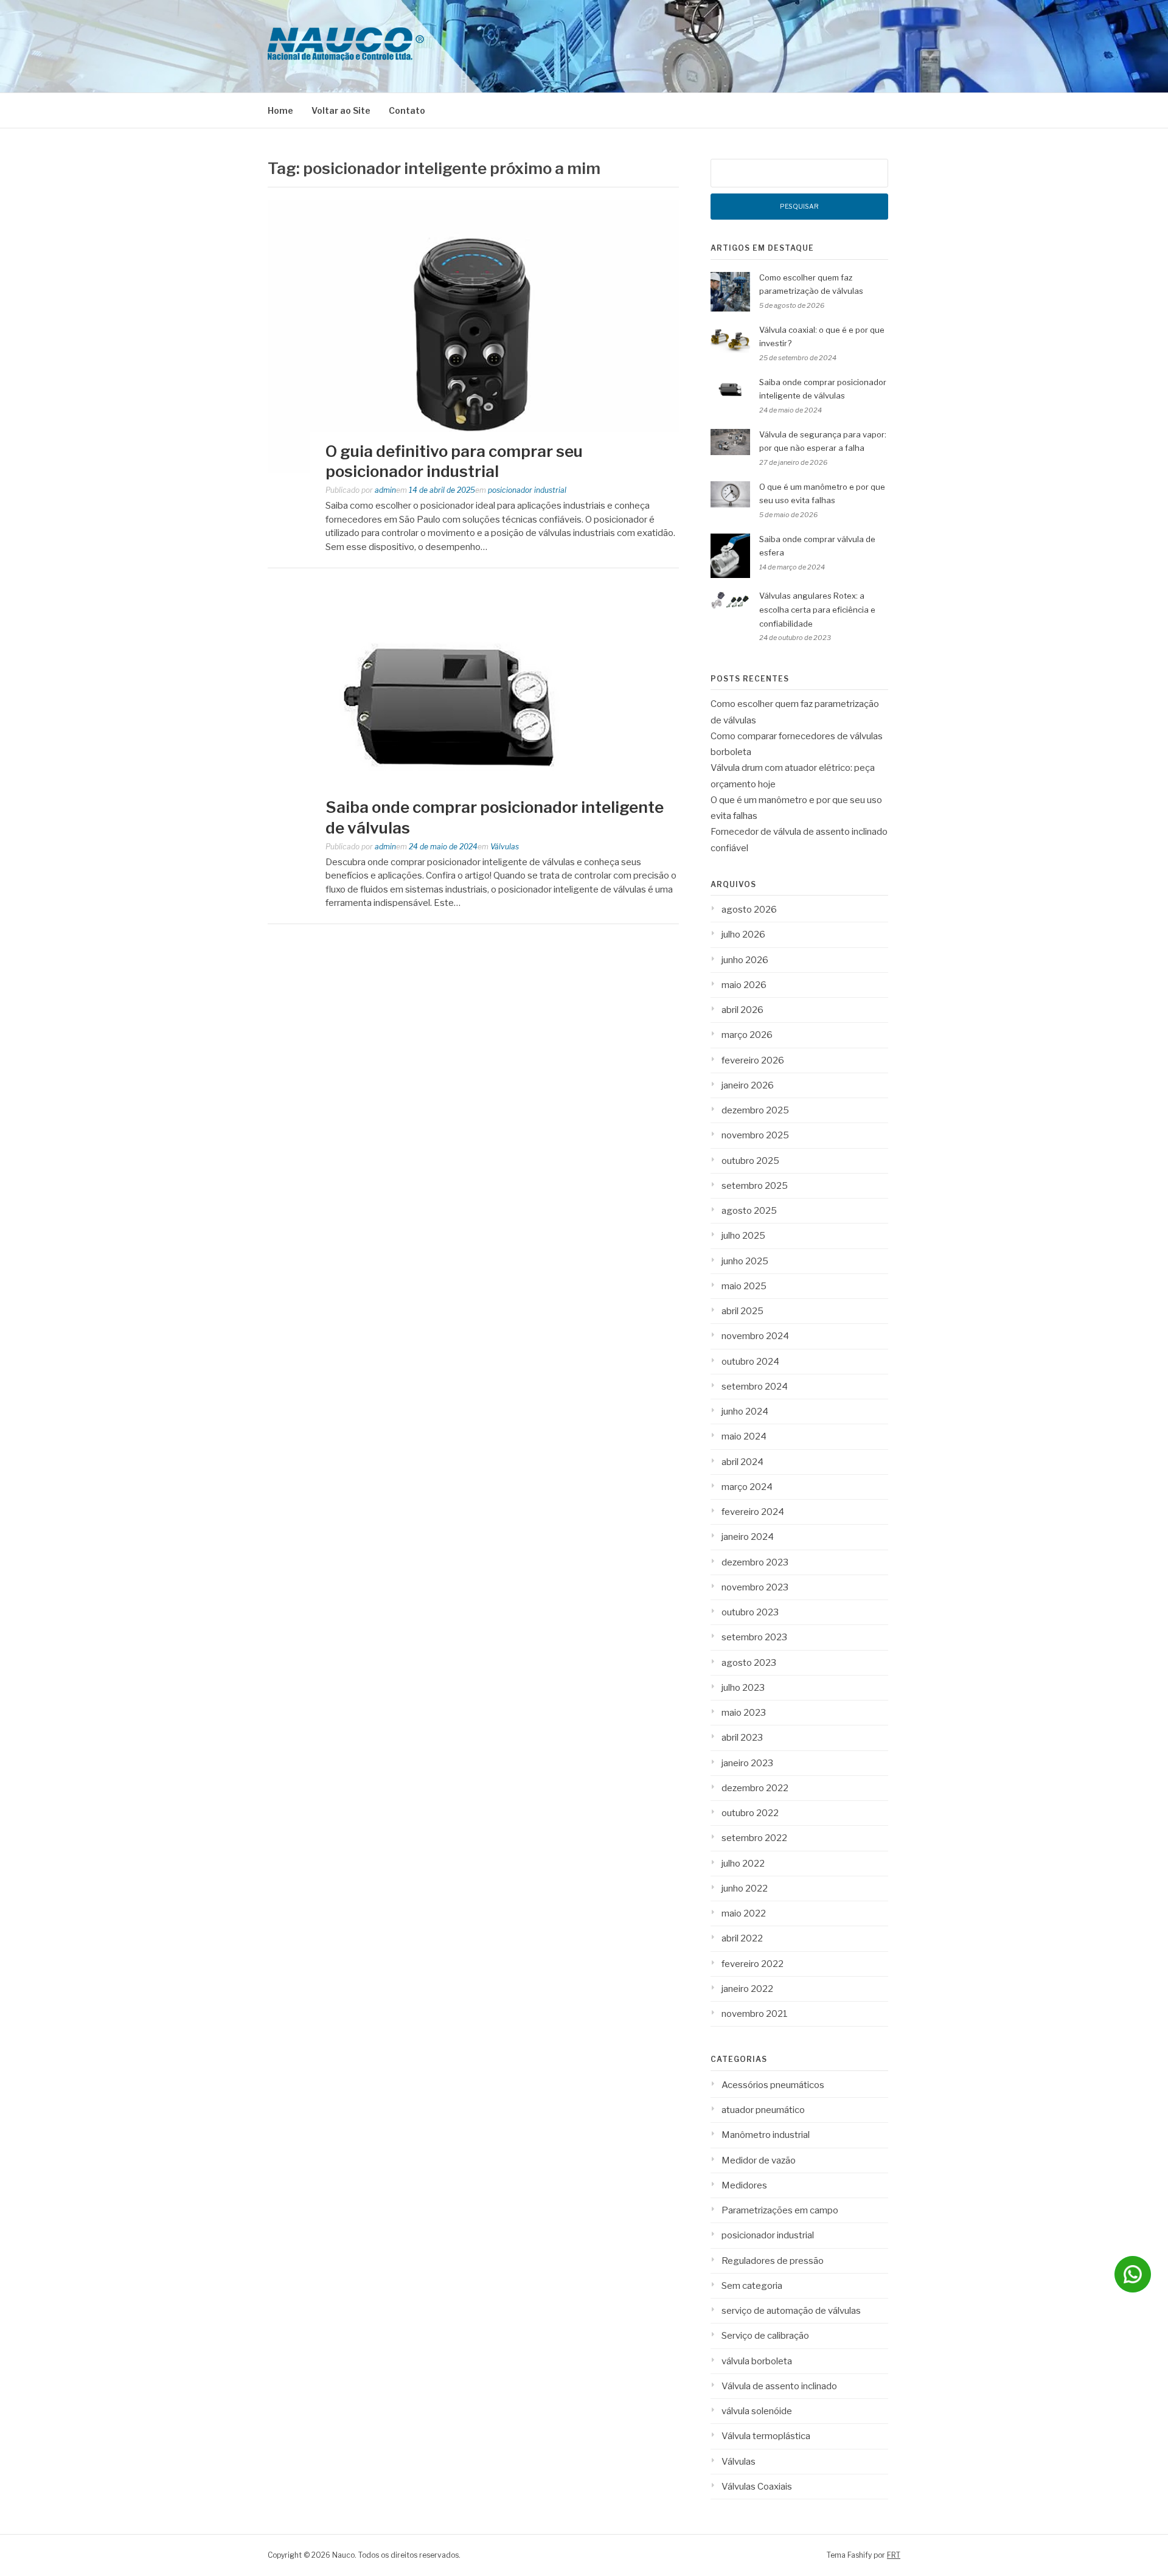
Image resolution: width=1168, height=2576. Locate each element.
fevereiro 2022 (753, 1964)
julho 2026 (743, 935)
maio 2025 (744, 1286)
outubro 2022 (750, 1813)
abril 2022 (742, 1938)
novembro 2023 (755, 1587)
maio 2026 (744, 985)
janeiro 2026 (748, 1085)
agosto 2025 (749, 1211)
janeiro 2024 (748, 1537)
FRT (894, 2555)
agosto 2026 (749, 910)
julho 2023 (743, 1688)
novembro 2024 (755, 1336)
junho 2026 (745, 960)
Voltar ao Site (341, 110)
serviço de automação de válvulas (791, 2311)
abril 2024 (742, 1462)
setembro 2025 (755, 1186)
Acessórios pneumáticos (773, 2085)
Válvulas (505, 847)
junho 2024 (745, 1412)
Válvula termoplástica (766, 2436)
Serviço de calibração (765, 2336)
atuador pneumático (763, 2110)
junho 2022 (745, 1888)
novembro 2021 (755, 2014)
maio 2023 (744, 1713)
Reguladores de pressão (773, 2261)
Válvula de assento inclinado (779, 2386)
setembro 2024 (755, 1387)
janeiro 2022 (747, 1989)
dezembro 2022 (755, 1788)
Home (280, 110)
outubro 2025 (750, 1161)
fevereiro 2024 (753, 1512)
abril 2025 (742, 1311)
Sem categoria (752, 2286)
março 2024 (747, 1487)
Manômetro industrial (766, 2135)
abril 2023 (742, 1738)
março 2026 (747, 1035)
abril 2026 (742, 1010)
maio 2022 (744, 1913)
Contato (407, 110)
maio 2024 (744, 1436)
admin (385, 490)
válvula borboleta (757, 2361)
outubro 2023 (750, 1612)
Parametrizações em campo (780, 2210)
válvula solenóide (757, 2411)
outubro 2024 (750, 1362)
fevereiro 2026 (753, 1060)
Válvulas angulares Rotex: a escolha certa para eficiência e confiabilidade (817, 610)
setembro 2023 (754, 1637)
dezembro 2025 (755, 1110)
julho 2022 (743, 1864)
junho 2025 (745, 1261)
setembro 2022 (754, 1838)
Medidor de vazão (759, 2160)
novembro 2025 (755, 1135)
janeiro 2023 (747, 1763)
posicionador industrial (527, 490)
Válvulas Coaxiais (757, 2487)
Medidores (744, 2185)
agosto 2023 (749, 1663)
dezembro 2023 (755, 1562)
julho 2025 (743, 1236)
